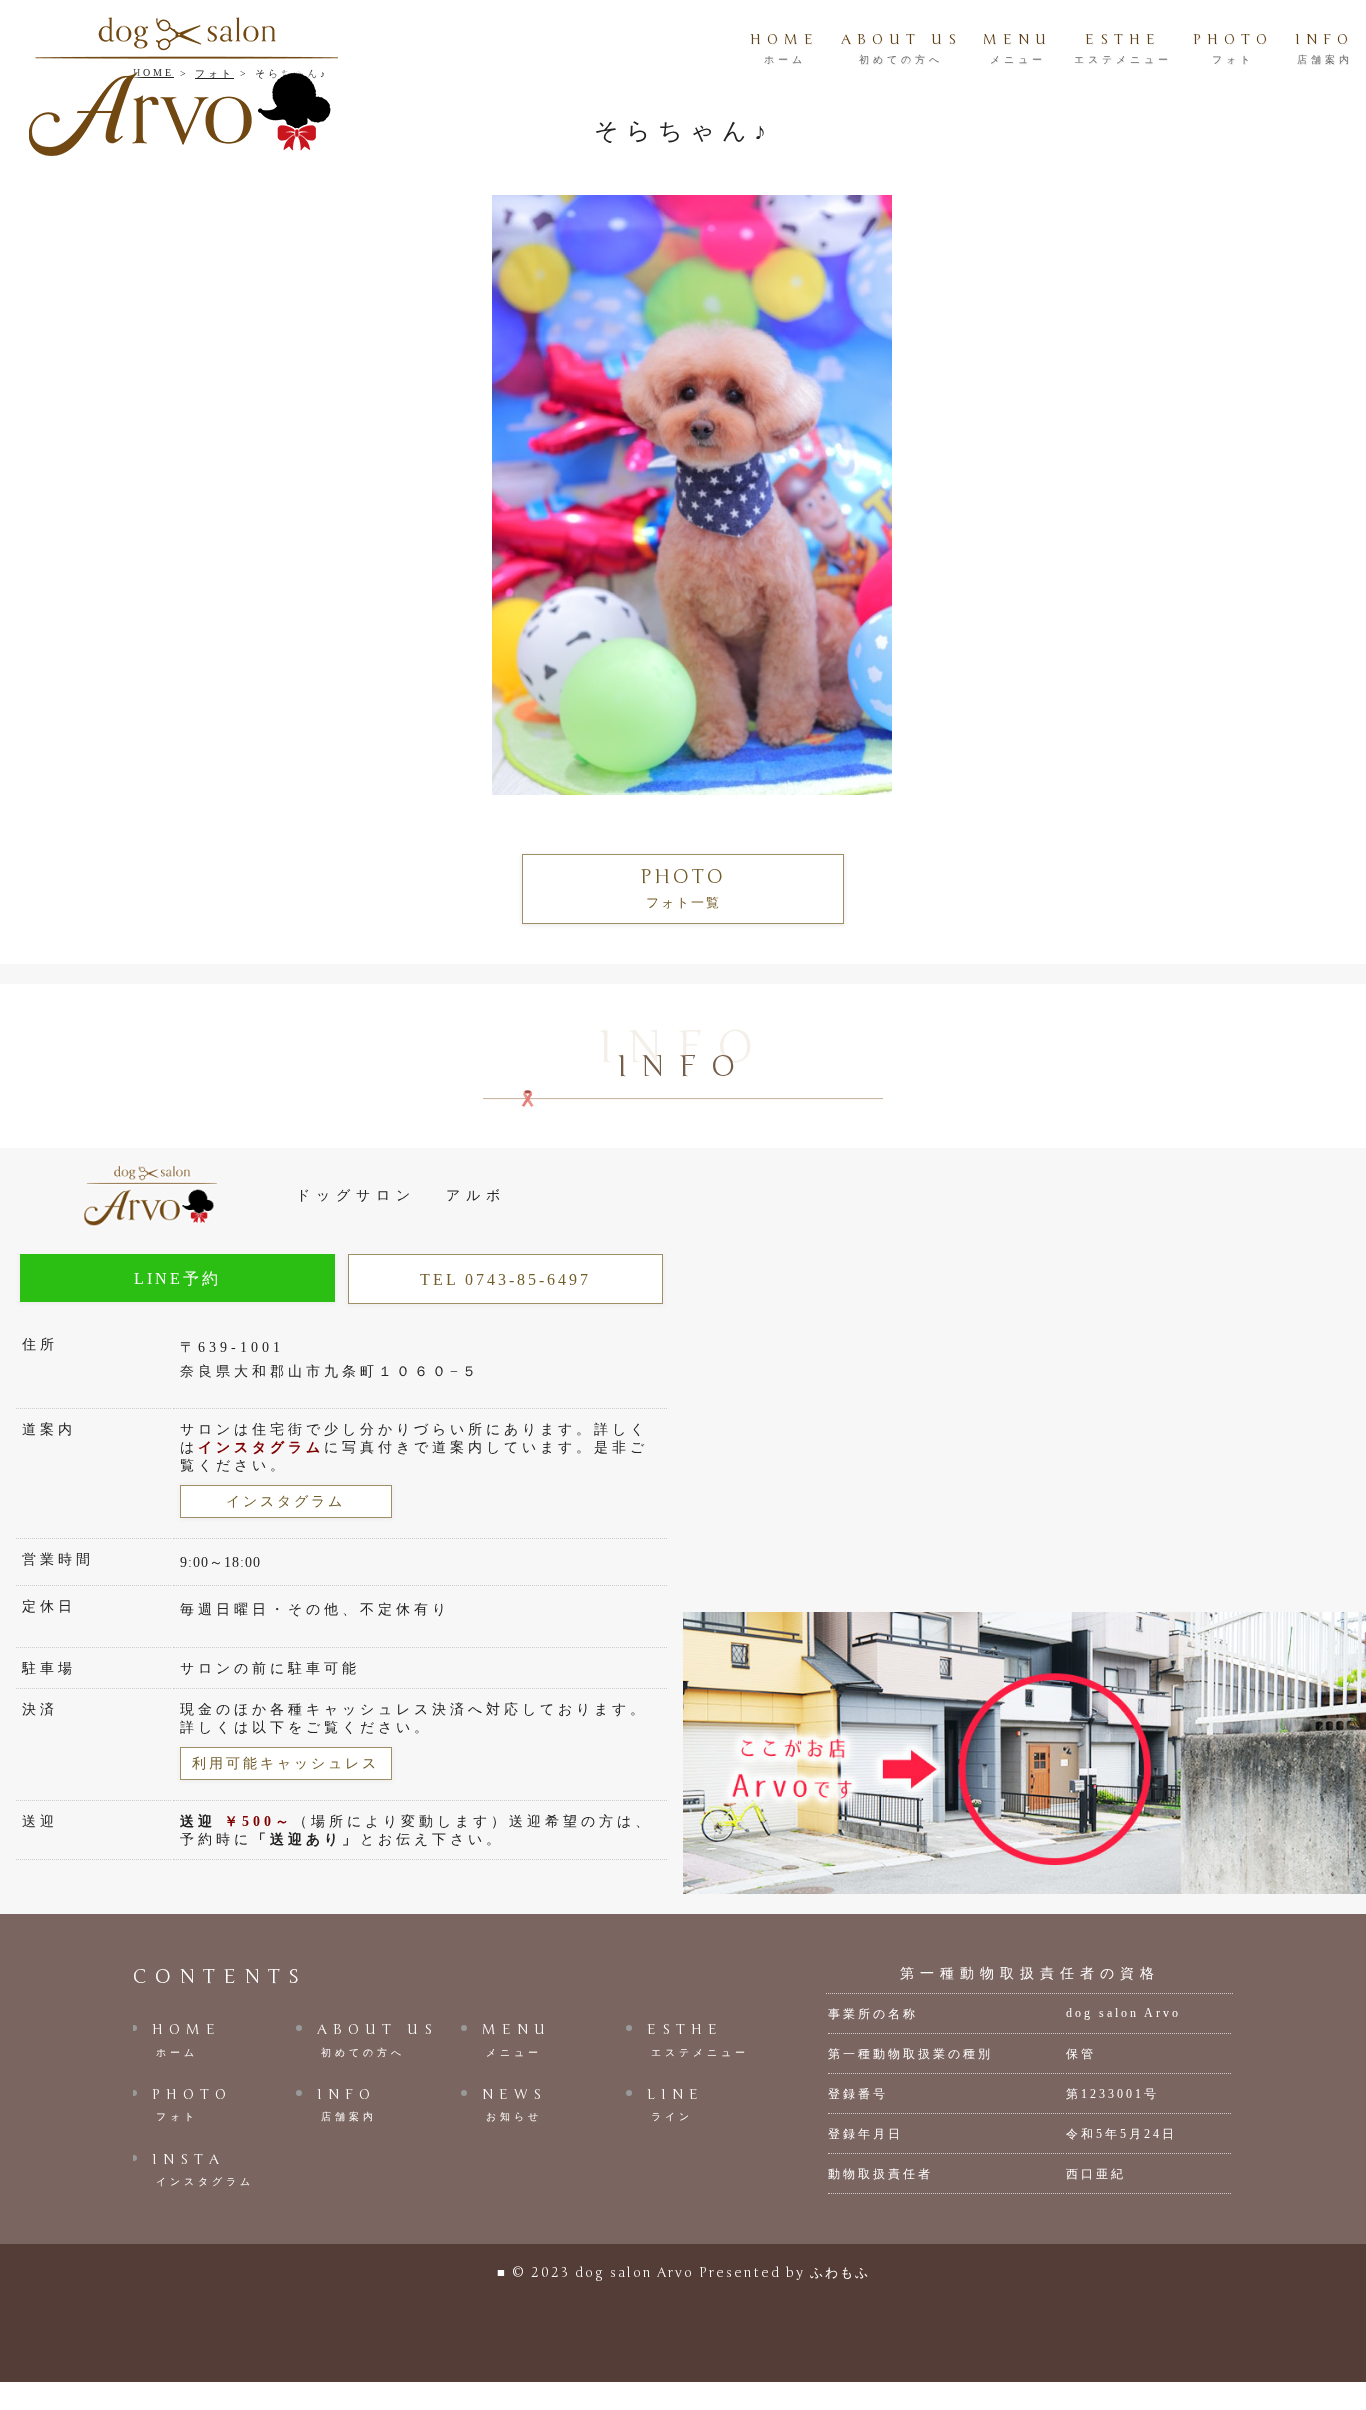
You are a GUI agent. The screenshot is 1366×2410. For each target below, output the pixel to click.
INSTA (203, 2169)
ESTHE (1123, 48)
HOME (784, 48)
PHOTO (1233, 48)
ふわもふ (840, 2273)
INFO (1324, 48)
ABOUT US (901, 48)
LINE (675, 2104)
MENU (1017, 48)
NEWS (514, 2104)
